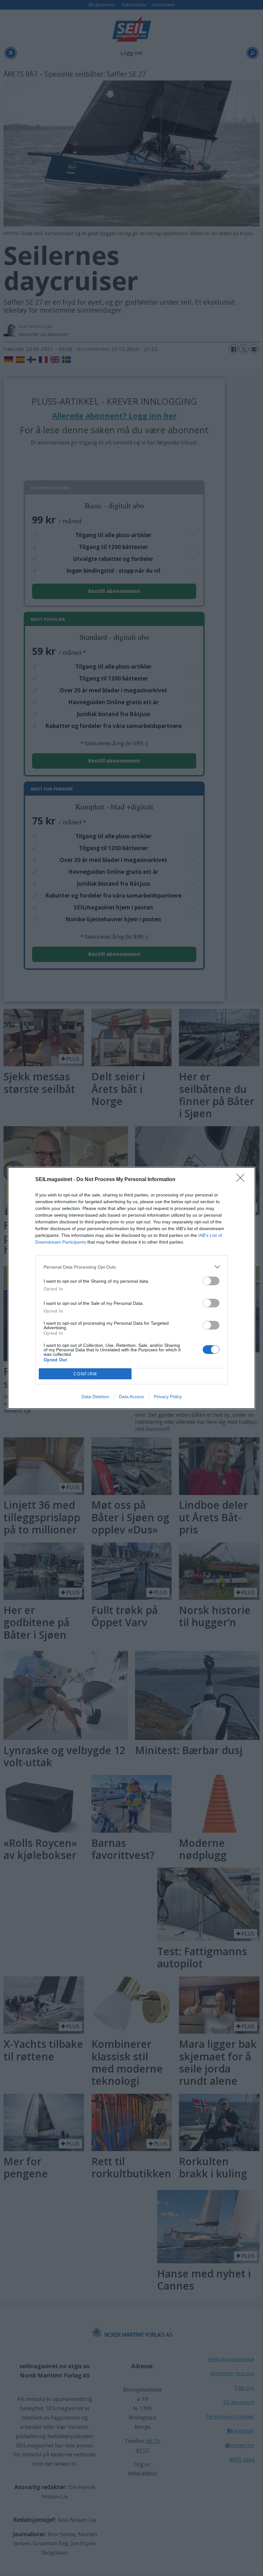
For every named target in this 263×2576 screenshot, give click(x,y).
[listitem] (131, 1267)
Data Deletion (95, 1397)
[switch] (211, 1281)
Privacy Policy (168, 1397)
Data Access (131, 1397)
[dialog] (131, 1288)
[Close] (242, 1180)
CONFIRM (85, 1374)
